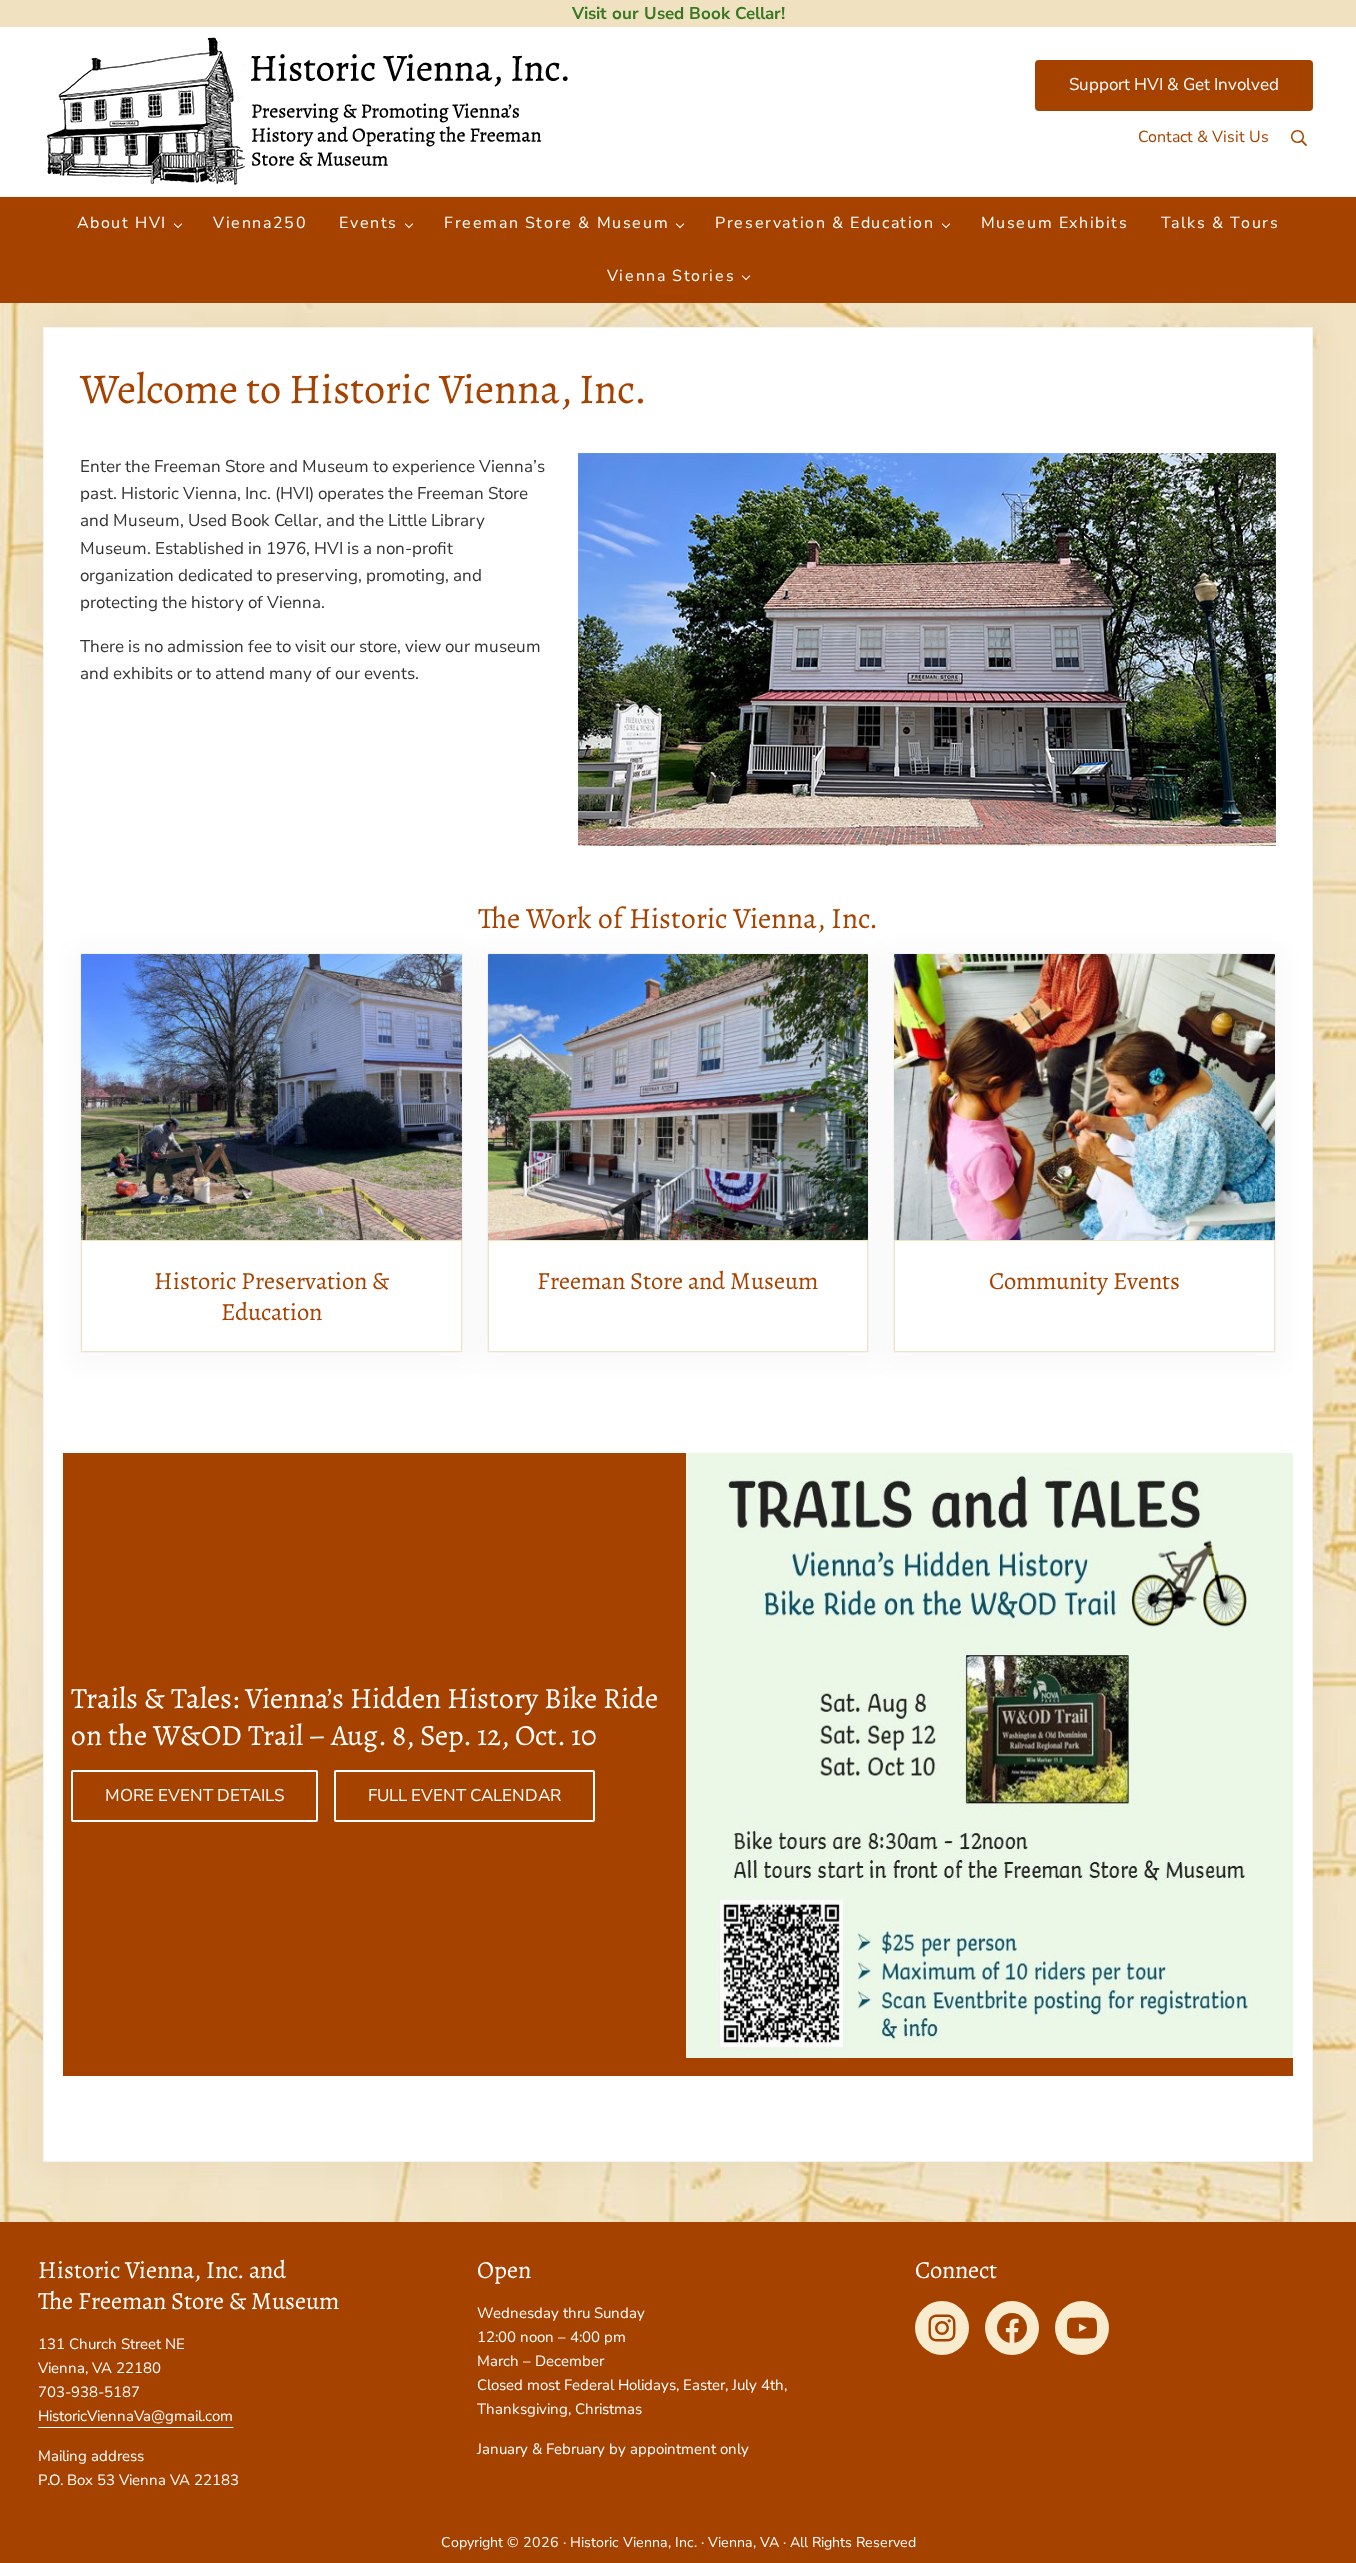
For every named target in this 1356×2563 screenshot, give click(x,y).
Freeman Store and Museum (677, 1280)
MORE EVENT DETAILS (194, 1795)
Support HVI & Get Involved (1174, 84)
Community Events (1084, 1280)
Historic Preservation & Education (271, 1296)
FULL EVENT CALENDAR (464, 1795)
